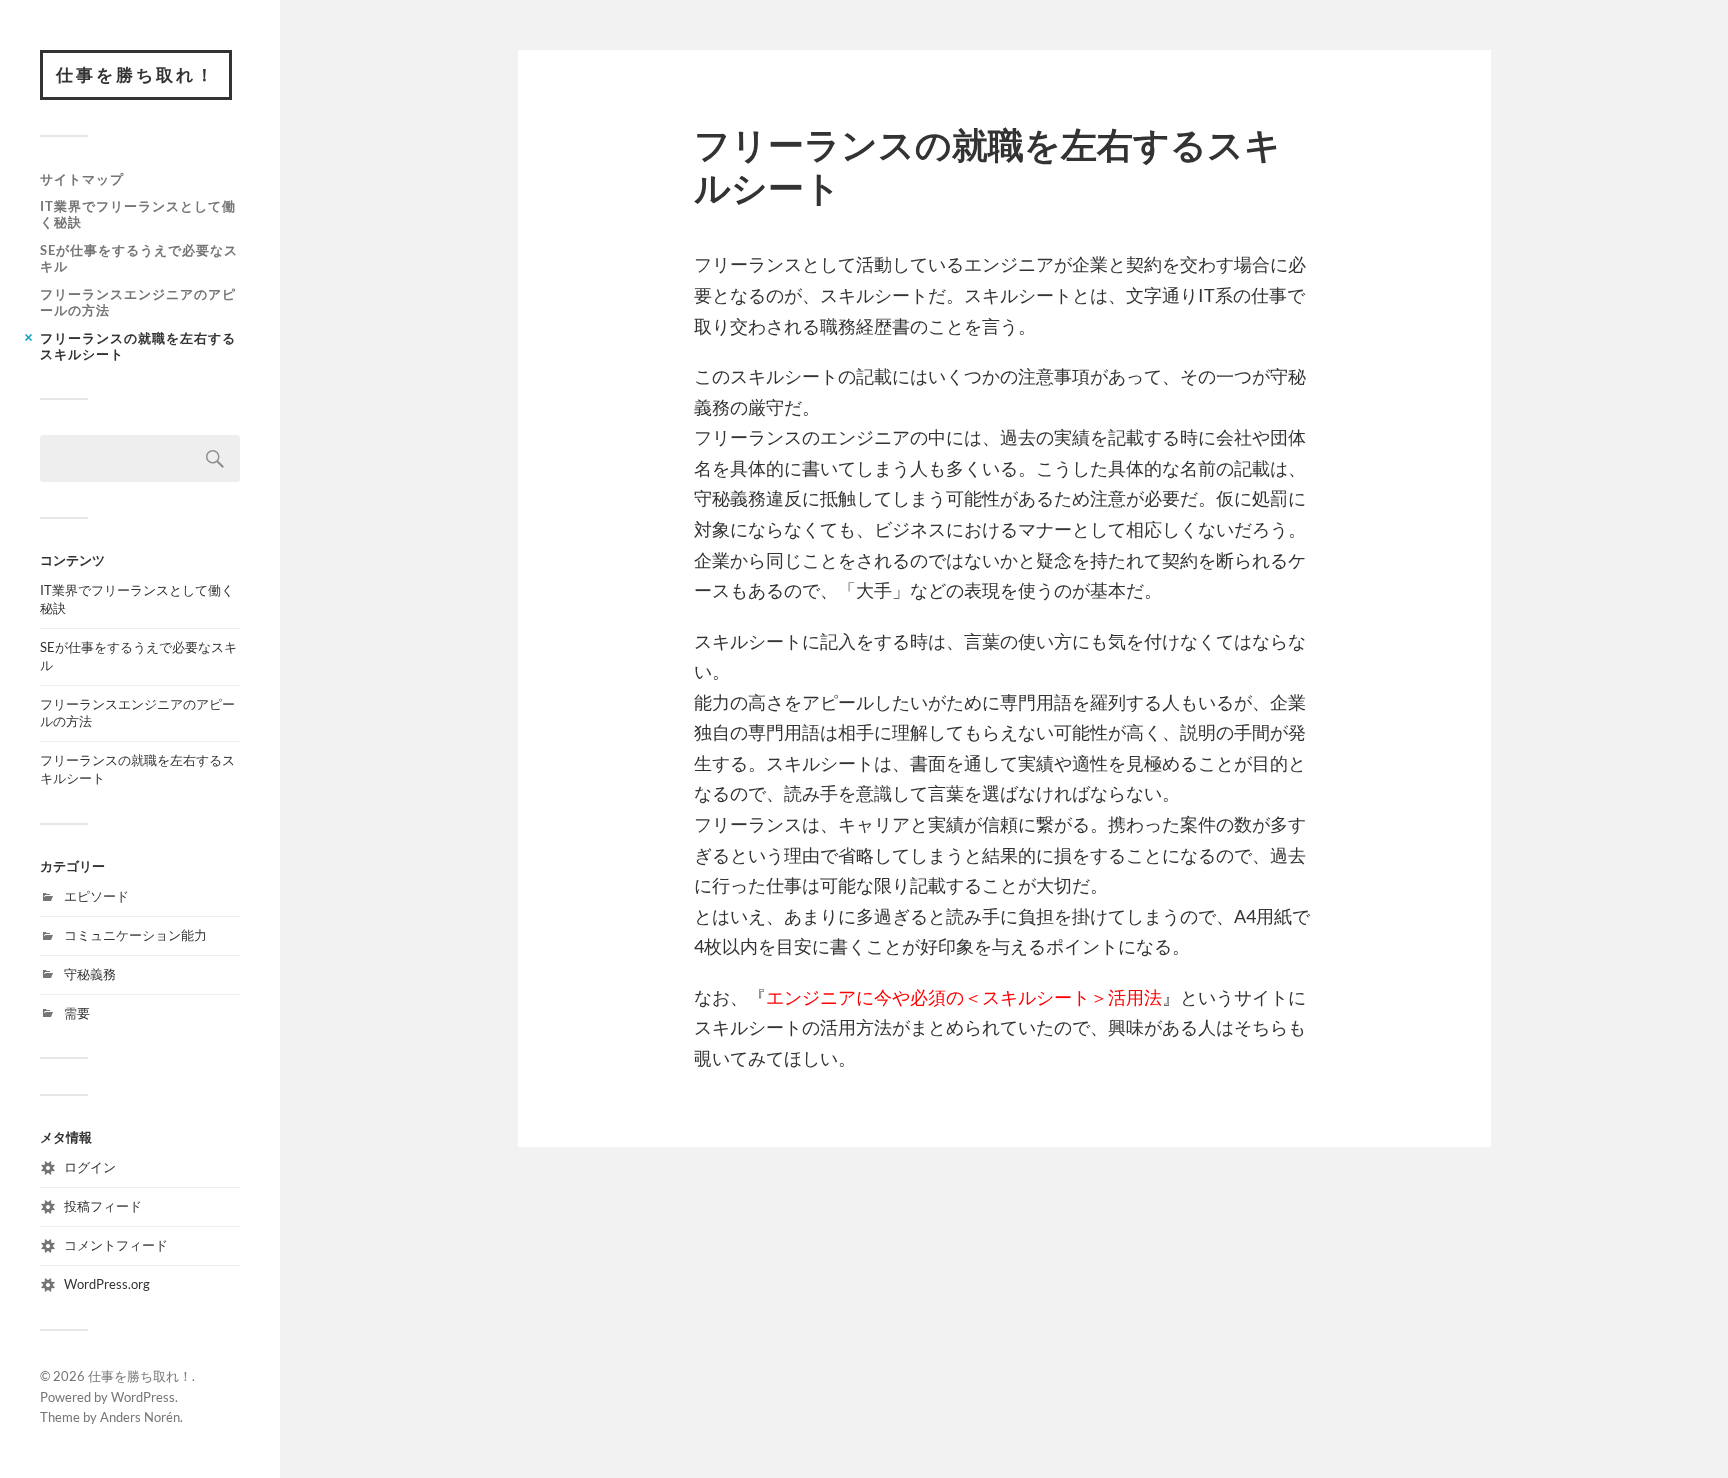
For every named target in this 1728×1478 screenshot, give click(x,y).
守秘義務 (90, 974)
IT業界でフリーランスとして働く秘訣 (138, 214)
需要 (77, 1013)
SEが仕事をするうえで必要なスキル (139, 258)
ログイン (90, 1167)
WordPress (143, 1397)
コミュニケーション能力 (135, 935)
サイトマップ (82, 179)
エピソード (96, 896)
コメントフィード (116, 1245)
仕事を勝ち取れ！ (136, 74)
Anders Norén (140, 1417)
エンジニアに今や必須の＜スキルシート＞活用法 (964, 997)
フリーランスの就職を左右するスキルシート (138, 346)
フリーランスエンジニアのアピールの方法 (138, 302)
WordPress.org (107, 1284)
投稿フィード (103, 1206)
